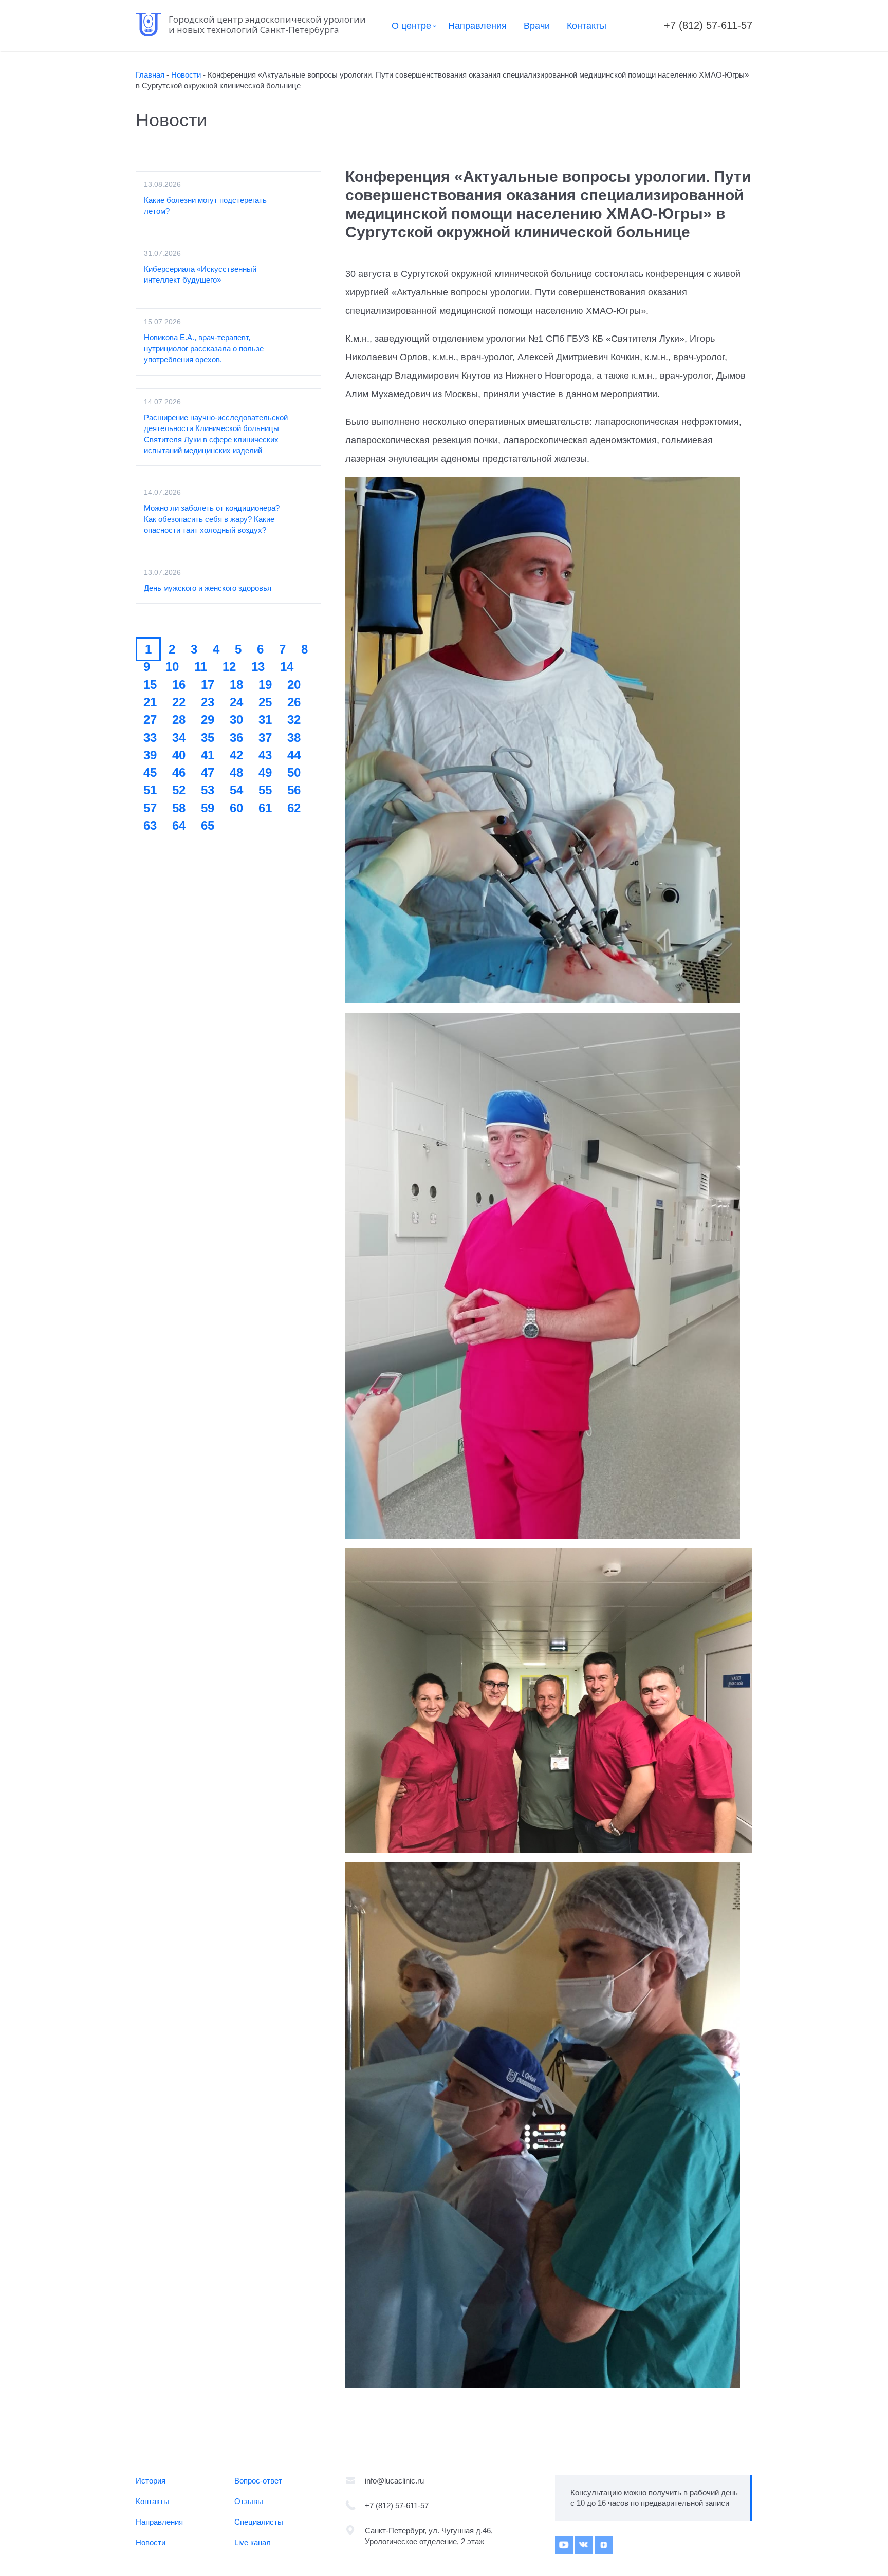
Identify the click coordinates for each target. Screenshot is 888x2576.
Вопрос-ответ (258, 2481)
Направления (477, 26)
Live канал (253, 2542)
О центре (411, 26)
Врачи (537, 26)
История (151, 2481)
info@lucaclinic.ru (394, 2481)
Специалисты (259, 2522)
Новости (151, 2542)
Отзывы (249, 2501)
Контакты (587, 26)
